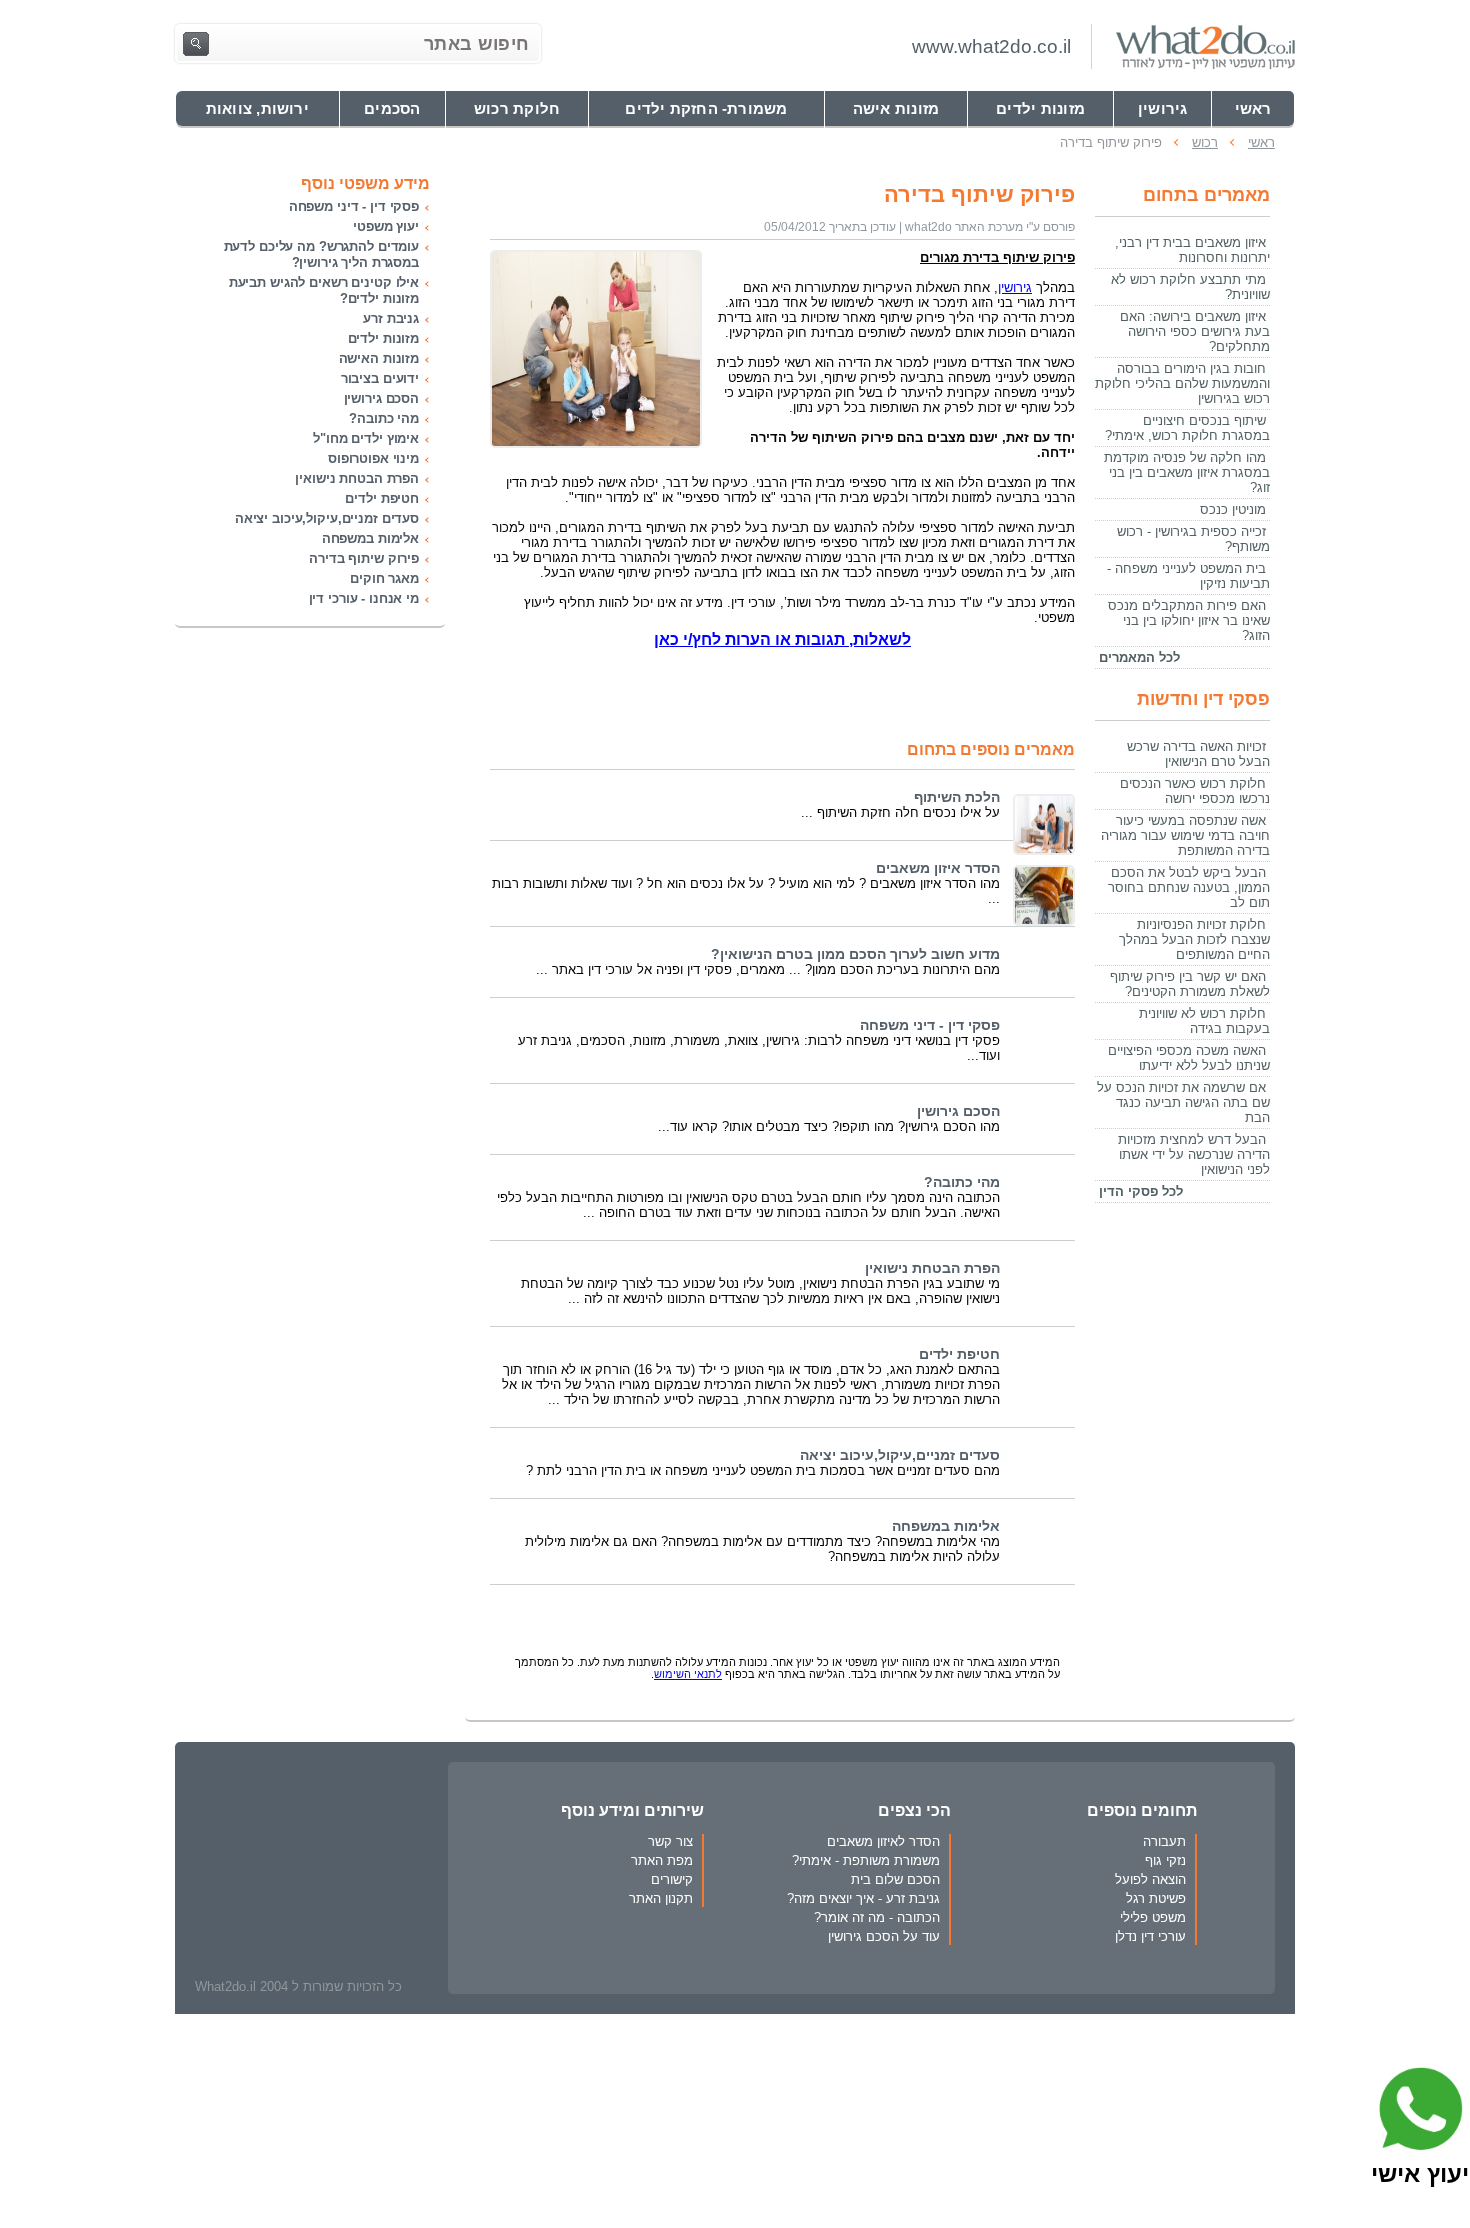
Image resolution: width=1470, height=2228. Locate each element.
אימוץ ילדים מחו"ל (366, 438)
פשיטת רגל (1156, 1898)
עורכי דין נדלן (1150, 1936)
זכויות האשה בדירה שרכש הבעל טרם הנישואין (1198, 754)
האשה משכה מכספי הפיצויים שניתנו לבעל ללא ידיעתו (1189, 1058)
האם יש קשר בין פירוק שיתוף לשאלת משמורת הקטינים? (1190, 984)
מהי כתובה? (962, 1182)
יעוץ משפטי (386, 226)
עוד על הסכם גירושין (884, 1936)
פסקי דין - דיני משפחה (930, 1025)
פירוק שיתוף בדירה (364, 558)
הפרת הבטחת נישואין (932, 1268)
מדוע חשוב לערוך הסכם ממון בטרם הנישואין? (855, 954)
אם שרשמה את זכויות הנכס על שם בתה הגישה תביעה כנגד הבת (1183, 1102)
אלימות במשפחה (946, 1526)
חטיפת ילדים (959, 1354)
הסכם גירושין (958, 1111)
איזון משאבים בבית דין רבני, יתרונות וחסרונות (1192, 250)
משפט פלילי (1153, 1917)
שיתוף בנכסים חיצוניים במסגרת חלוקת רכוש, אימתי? (1187, 428)
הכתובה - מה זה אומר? (877, 1917)
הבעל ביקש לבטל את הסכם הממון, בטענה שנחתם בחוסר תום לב (1189, 887)
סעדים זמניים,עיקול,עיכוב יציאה (900, 1455)
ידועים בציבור (380, 378)
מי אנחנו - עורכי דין (364, 598)
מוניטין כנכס (1233, 509)
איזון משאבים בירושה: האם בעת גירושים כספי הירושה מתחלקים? (1195, 331)
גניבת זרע (391, 318)
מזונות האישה (379, 358)
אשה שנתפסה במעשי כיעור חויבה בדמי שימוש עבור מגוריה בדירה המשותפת (1185, 835)
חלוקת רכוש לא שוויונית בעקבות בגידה (1204, 1021)
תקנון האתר (661, 1898)
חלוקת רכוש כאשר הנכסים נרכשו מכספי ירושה (1195, 791)
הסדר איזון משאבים (938, 868)
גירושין (1015, 287)
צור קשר (670, 1841)
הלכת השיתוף (957, 797)
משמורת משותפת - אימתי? (866, 1860)
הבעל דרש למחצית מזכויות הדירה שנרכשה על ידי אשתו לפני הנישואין (1194, 1154)
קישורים (672, 1879)
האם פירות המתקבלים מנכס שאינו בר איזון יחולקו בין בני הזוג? (1189, 620)
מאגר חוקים (384, 578)
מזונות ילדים (383, 338)
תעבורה (1164, 1841)
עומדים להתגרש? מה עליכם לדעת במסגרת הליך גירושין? (321, 254)
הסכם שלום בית (895, 1879)
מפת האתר (662, 1860)
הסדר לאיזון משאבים (883, 1841)
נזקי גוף (1165, 1860)
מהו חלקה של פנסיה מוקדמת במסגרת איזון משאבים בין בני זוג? (1187, 472)
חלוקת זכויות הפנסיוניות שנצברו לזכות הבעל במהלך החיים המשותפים (1194, 939)
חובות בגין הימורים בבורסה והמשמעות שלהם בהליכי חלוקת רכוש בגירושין (1182, 383)
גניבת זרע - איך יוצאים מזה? (863, 1898)
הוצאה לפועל (1150, 1879)
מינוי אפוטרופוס (373, 458)
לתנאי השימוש (688, 1674)
